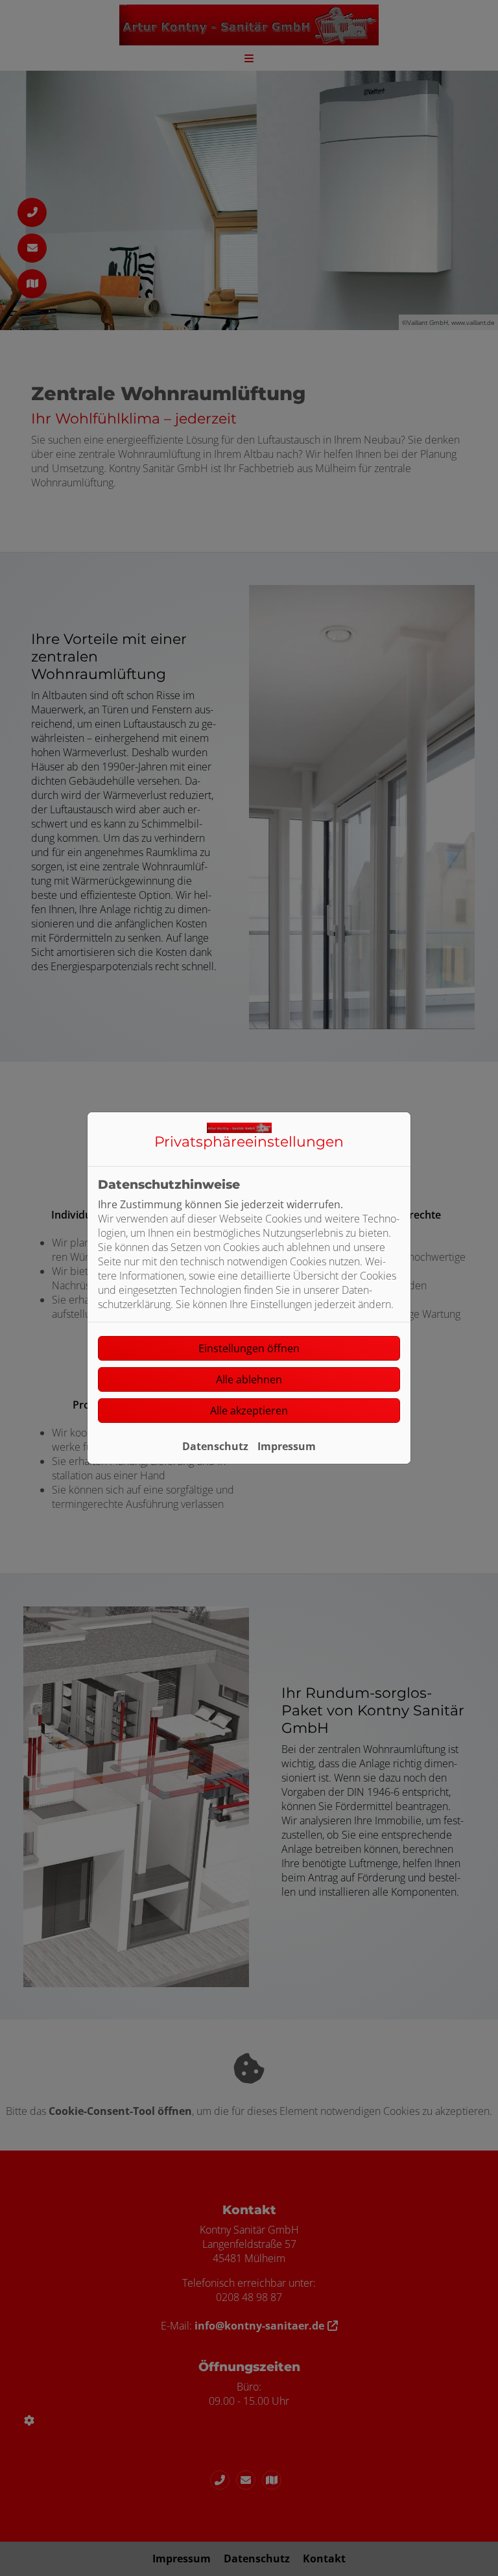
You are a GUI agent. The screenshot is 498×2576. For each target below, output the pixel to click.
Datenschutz (215, 1446)
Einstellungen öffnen (249, 1348)
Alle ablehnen (249, 1379)
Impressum (287, 1446)
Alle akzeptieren (249, 1411)
